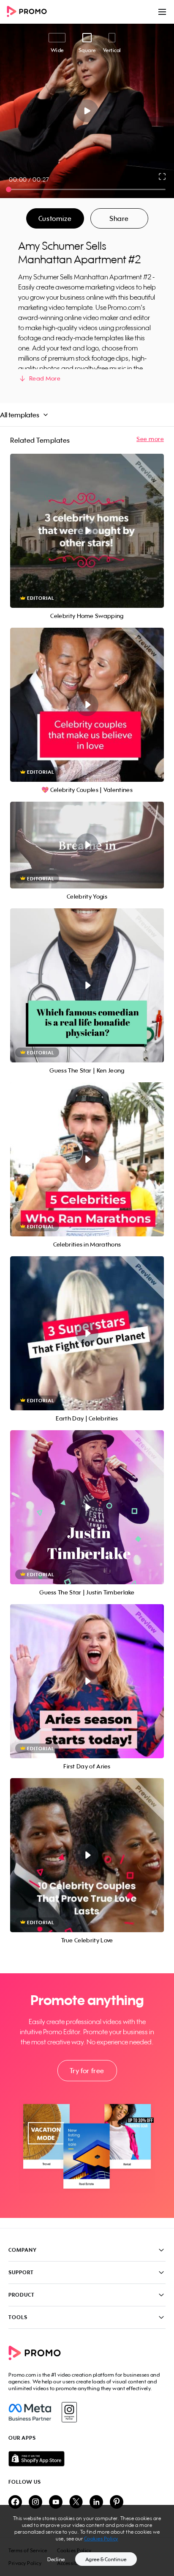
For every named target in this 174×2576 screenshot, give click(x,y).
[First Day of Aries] (87, 1681)
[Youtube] (56, 2503)
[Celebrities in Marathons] (87, 1159)
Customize (55, 218)
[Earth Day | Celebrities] (87, 1333)
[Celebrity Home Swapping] (87, 531)
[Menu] (162, 12)
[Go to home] (30, 12)
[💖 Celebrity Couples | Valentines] (87, 705)
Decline (56, 2559)
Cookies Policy (101, 2539)
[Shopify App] (87, 2459)
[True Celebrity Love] (87, 1855)
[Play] (87, 111)
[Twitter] (76, 2503)
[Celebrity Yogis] (87, 845)
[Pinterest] (117, 2503)
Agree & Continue (106, 2559)
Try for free (87, 2071)
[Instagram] (69, 2412)
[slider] (9, 189)
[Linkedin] (96, 2503)
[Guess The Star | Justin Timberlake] (87, 1507)
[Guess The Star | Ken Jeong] (87, 985)
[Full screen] (163, 177)
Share (119, 218)
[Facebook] (30, 2412)
